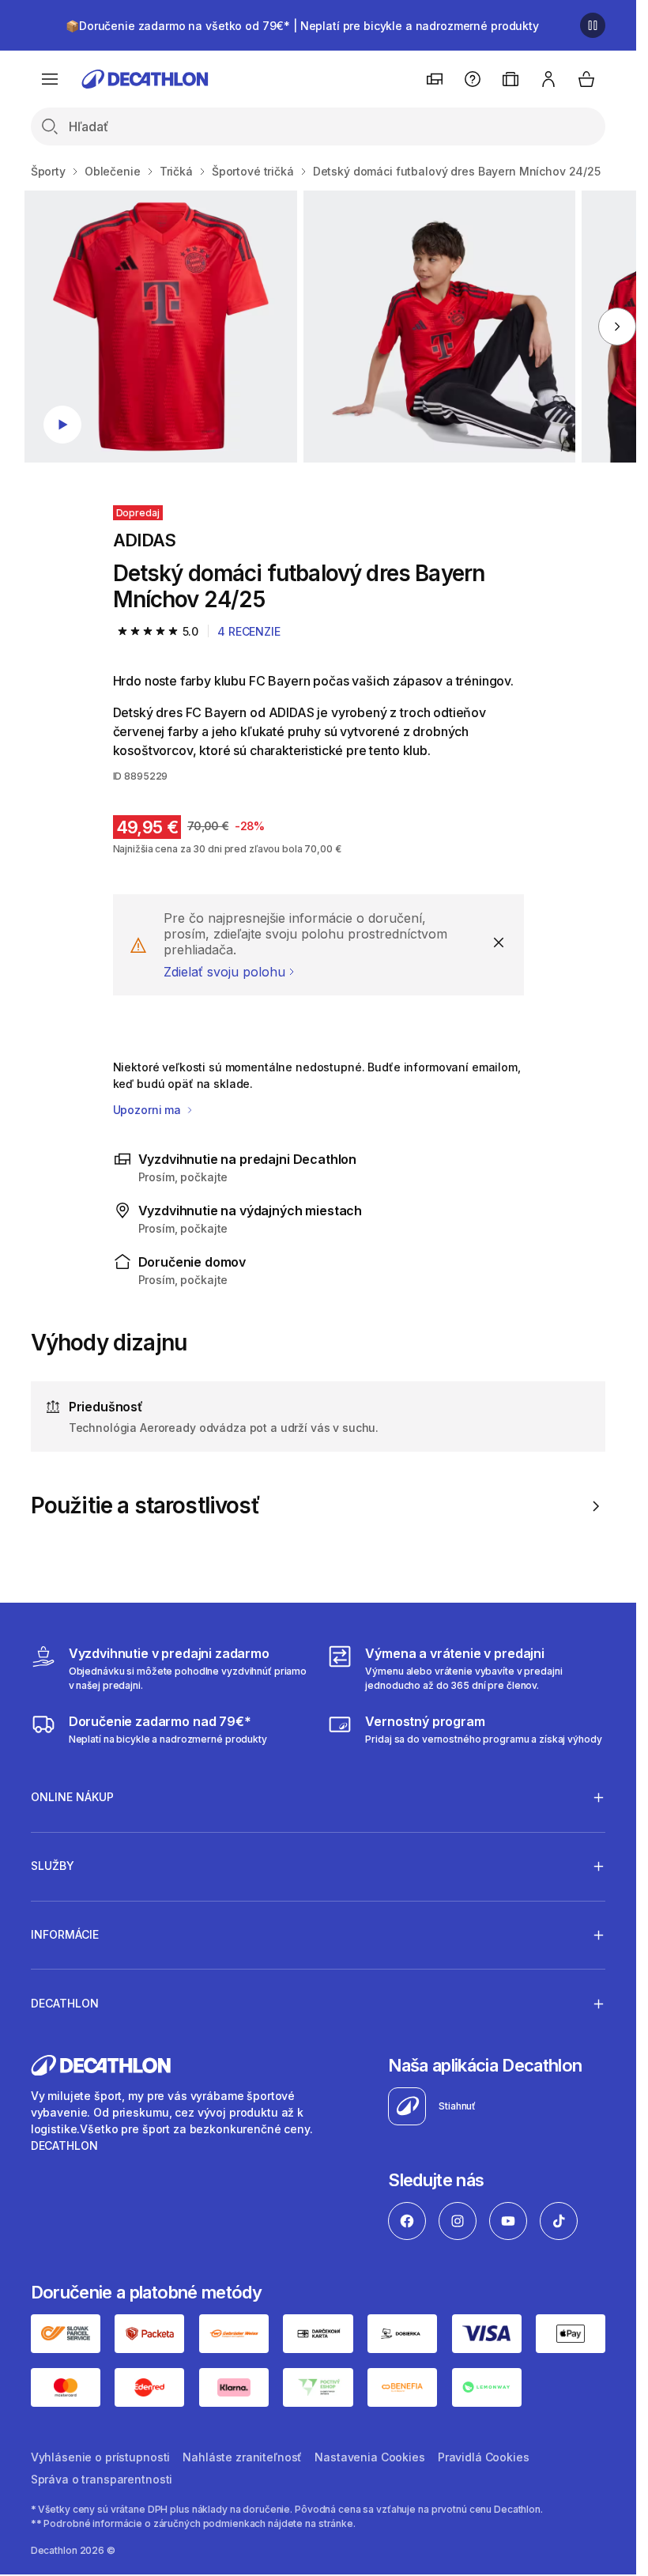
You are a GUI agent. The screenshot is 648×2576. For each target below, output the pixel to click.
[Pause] (593, 25)
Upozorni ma (149, 1110)
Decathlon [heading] (65, 2003)
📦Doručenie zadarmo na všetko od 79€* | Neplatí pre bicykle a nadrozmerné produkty (302, 26)
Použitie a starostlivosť (145, 1506)
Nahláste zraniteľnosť (242, 2457)
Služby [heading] (53, 1866)
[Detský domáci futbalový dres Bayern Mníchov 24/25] (160, 327)
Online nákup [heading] (72, 1797)
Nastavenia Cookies (369, 2457)
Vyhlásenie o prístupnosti (101, 2457)
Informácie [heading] (65, 1934)
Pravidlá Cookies (484, 2457)
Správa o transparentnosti (102, 2479)
